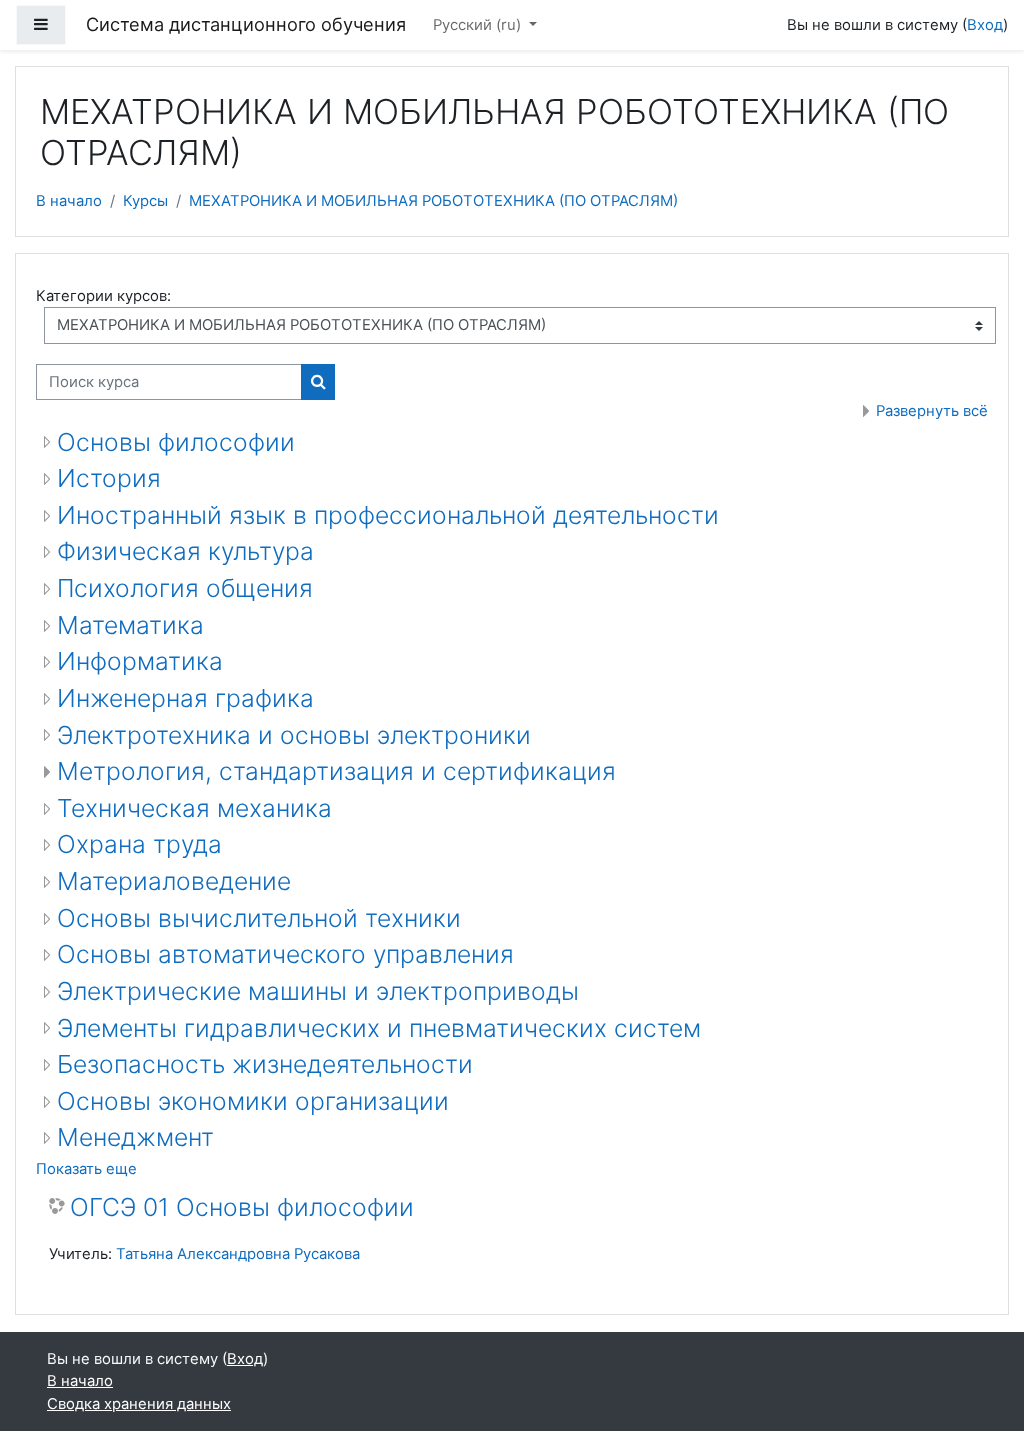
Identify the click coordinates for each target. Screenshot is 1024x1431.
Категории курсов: (103, 296)
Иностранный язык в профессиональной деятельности (388, 515)
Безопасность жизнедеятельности (265, 1064)
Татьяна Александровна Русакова (238, 1254)
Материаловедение (174, 881)
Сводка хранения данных (139, 1404)
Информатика (140, 661)
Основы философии (176, 442)
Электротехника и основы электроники (294, 735)
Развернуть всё (932, 411)
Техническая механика (194, 808)
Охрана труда (139, 844)
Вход (985, 25)
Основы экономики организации (253, 1101)
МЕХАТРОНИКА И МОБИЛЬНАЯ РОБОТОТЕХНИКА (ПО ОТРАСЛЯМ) (433, 201)
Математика (130, 625)
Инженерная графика (185, 698)
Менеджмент (135, 1137)
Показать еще (86, 1169)
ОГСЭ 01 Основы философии (242, 1207)
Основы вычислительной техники (259, 918)
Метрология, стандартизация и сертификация (336, 771)
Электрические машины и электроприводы (318, 991)
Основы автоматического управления (285, 954)
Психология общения (185, 588)
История (109, 478)
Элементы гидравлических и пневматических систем (379, 1028)
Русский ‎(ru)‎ (479, 25)
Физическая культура (185, 551)
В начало (69, 201)
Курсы (145, 201)
